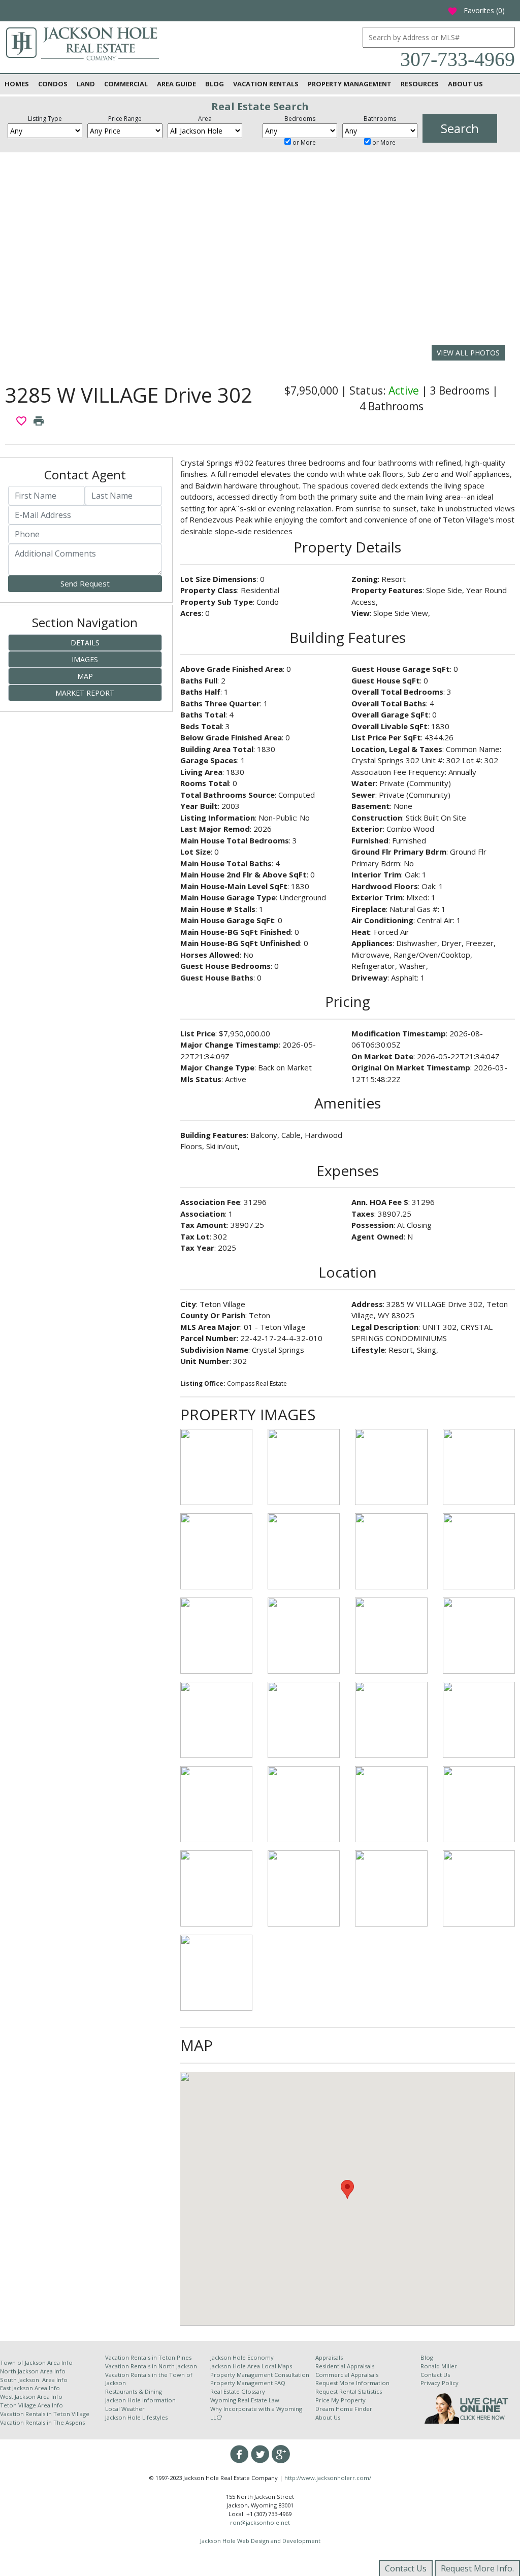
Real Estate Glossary (238, 2391)
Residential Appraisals (345, 2366)
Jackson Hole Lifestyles (136, 2417)
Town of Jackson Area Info (36, 2362)
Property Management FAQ (248, 2383)
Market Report (85, 693)
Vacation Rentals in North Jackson (151, 2366)
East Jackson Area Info (30, 2388)
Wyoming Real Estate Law (245, 2400)
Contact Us (435, 2375)
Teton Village (71, 2414)
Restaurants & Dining (134, 2391)
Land (86, 84)
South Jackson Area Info (34, 2380)
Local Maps (277, 2366)
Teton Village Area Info (31, 2405)
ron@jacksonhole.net (260, 2522)
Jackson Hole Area (236, 2366)
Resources (420, 84)
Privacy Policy (440, 2383)
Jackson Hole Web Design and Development (260, 2541)
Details (85, 643)
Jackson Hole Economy (242, 2357)
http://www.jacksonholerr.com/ (328, 2478)
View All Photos (468, 353)
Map (85, 676)
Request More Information (352, 2383)
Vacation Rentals (266, 84)
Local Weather (125, 2409)
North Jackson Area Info (33, 2371)
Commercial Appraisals (347, 2375)
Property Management (350, 84)
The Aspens (69, 2422)
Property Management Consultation (260, 2375)
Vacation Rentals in (27, 2414)
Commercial (126, 84)
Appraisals (329, 2357)
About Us (465, 84)
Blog (215, 84)
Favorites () (476, 10)
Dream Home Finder (344, 2409)
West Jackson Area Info (31, 2396)
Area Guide (176, 84)
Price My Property (340, 2400)
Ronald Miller (439, 2366)
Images (85, 659)
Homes (17, 84)
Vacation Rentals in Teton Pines (148, 2357)
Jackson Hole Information (140, 2400)
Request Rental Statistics (349, 2391)
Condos (53, 84)
